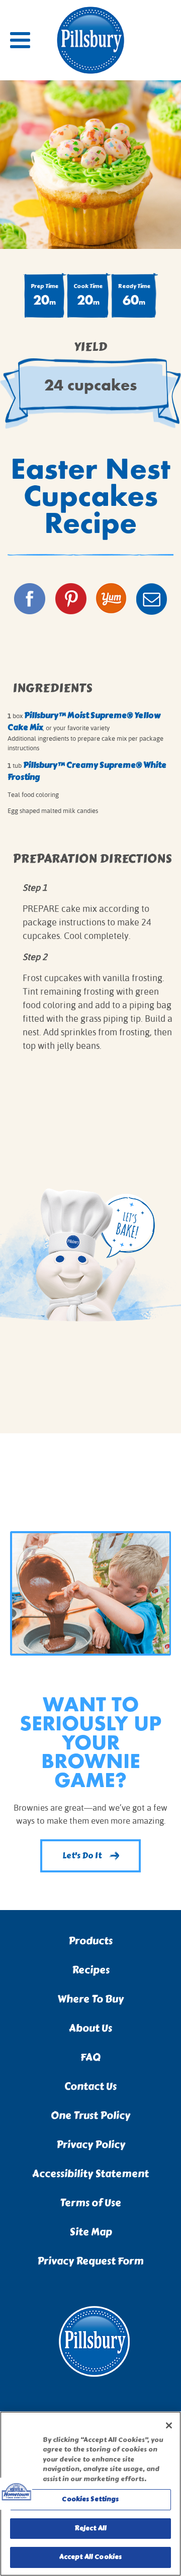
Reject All (90, 2528)
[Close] (169, 2425)
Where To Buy (90, 1999)
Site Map (91, 2232)
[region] (90, 2494)
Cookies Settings (90, 2499)
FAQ (90, 2057)
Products (90, 1941)
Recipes (91, 1970)
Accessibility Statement (90, 2174)
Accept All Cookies (90, 2557)
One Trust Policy (90, 2116)
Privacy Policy (91, 2145)
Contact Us (90, 2086)
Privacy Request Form (90, 2261)
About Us (90, 2028)
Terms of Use (90, 2203)
